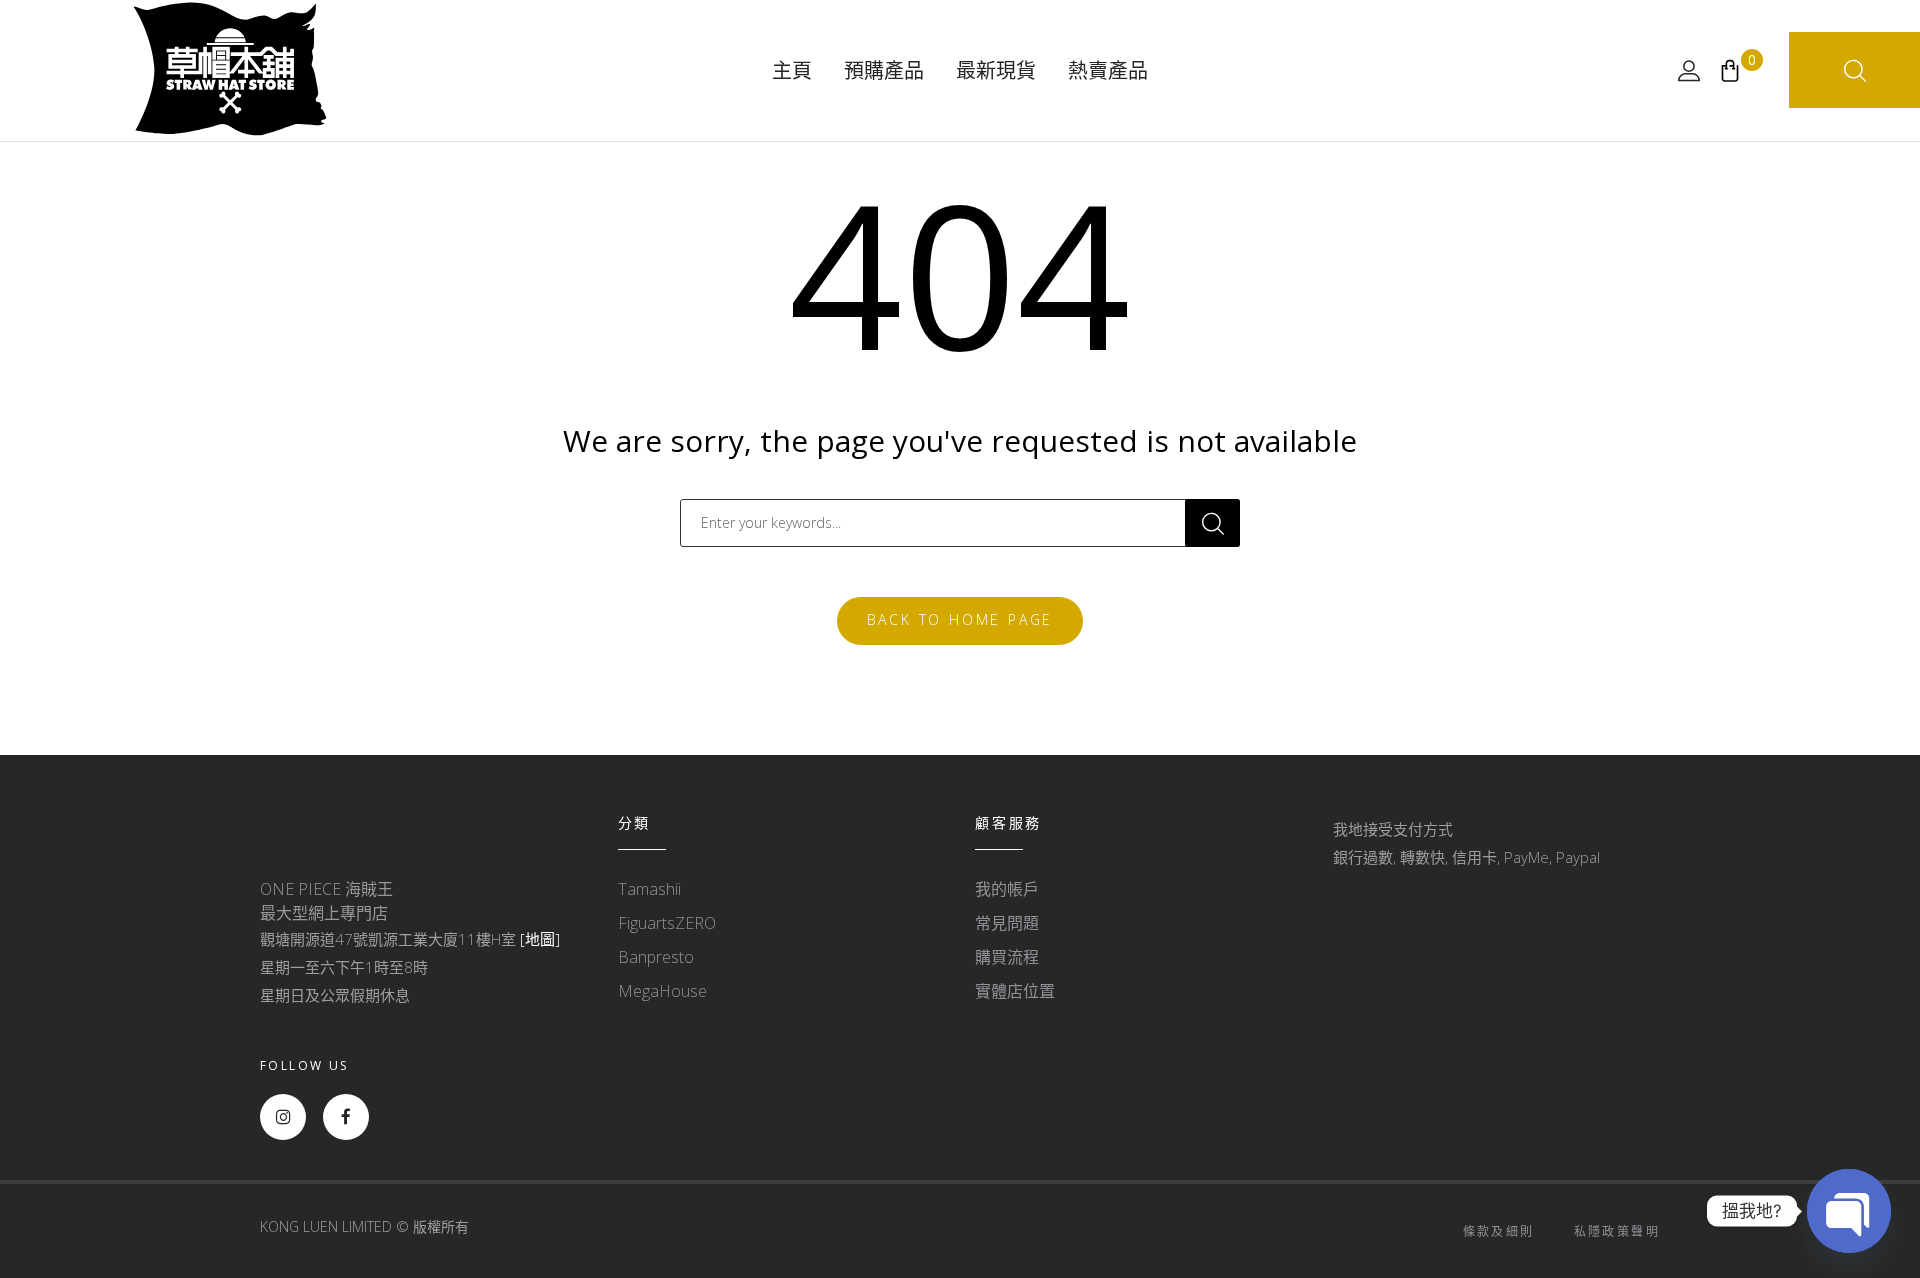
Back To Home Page (960, 619)
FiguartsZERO (667, 923)
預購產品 (884, 70)
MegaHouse (662, 991)
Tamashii (649, 889)
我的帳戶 (1007, 889)
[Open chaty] (1849, 1211)
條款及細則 (1499, 1231)
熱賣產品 (1108, 70)
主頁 (792, 70)
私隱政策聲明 (1617, 1231)
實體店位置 (1015, 991)
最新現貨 (996, 70)
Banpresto (656, 957)
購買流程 (1007, 957)
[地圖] (540, 939)
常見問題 (1007, 923)
